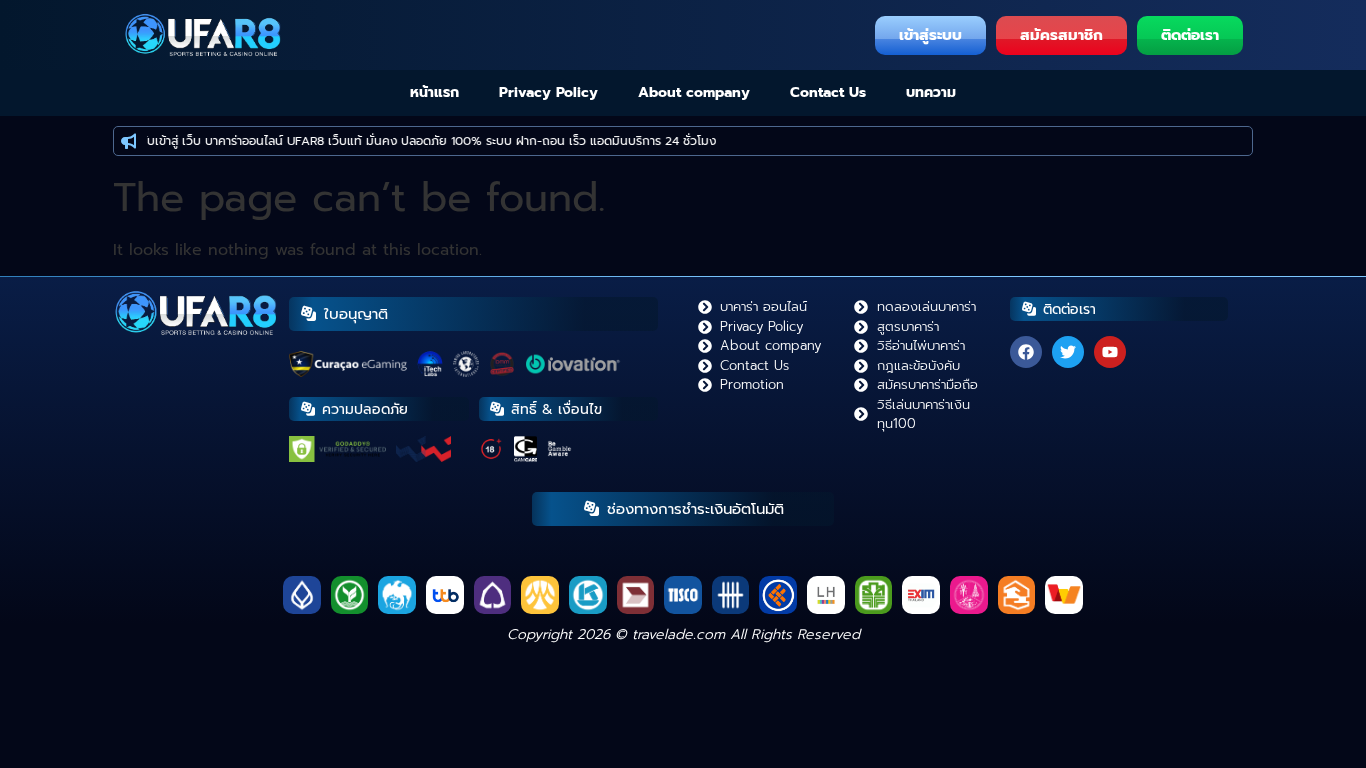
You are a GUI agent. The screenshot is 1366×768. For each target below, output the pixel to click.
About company (694, 92)
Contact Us (828, 92)
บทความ (931, 92)
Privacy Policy (548, 92)
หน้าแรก (434, 92)
